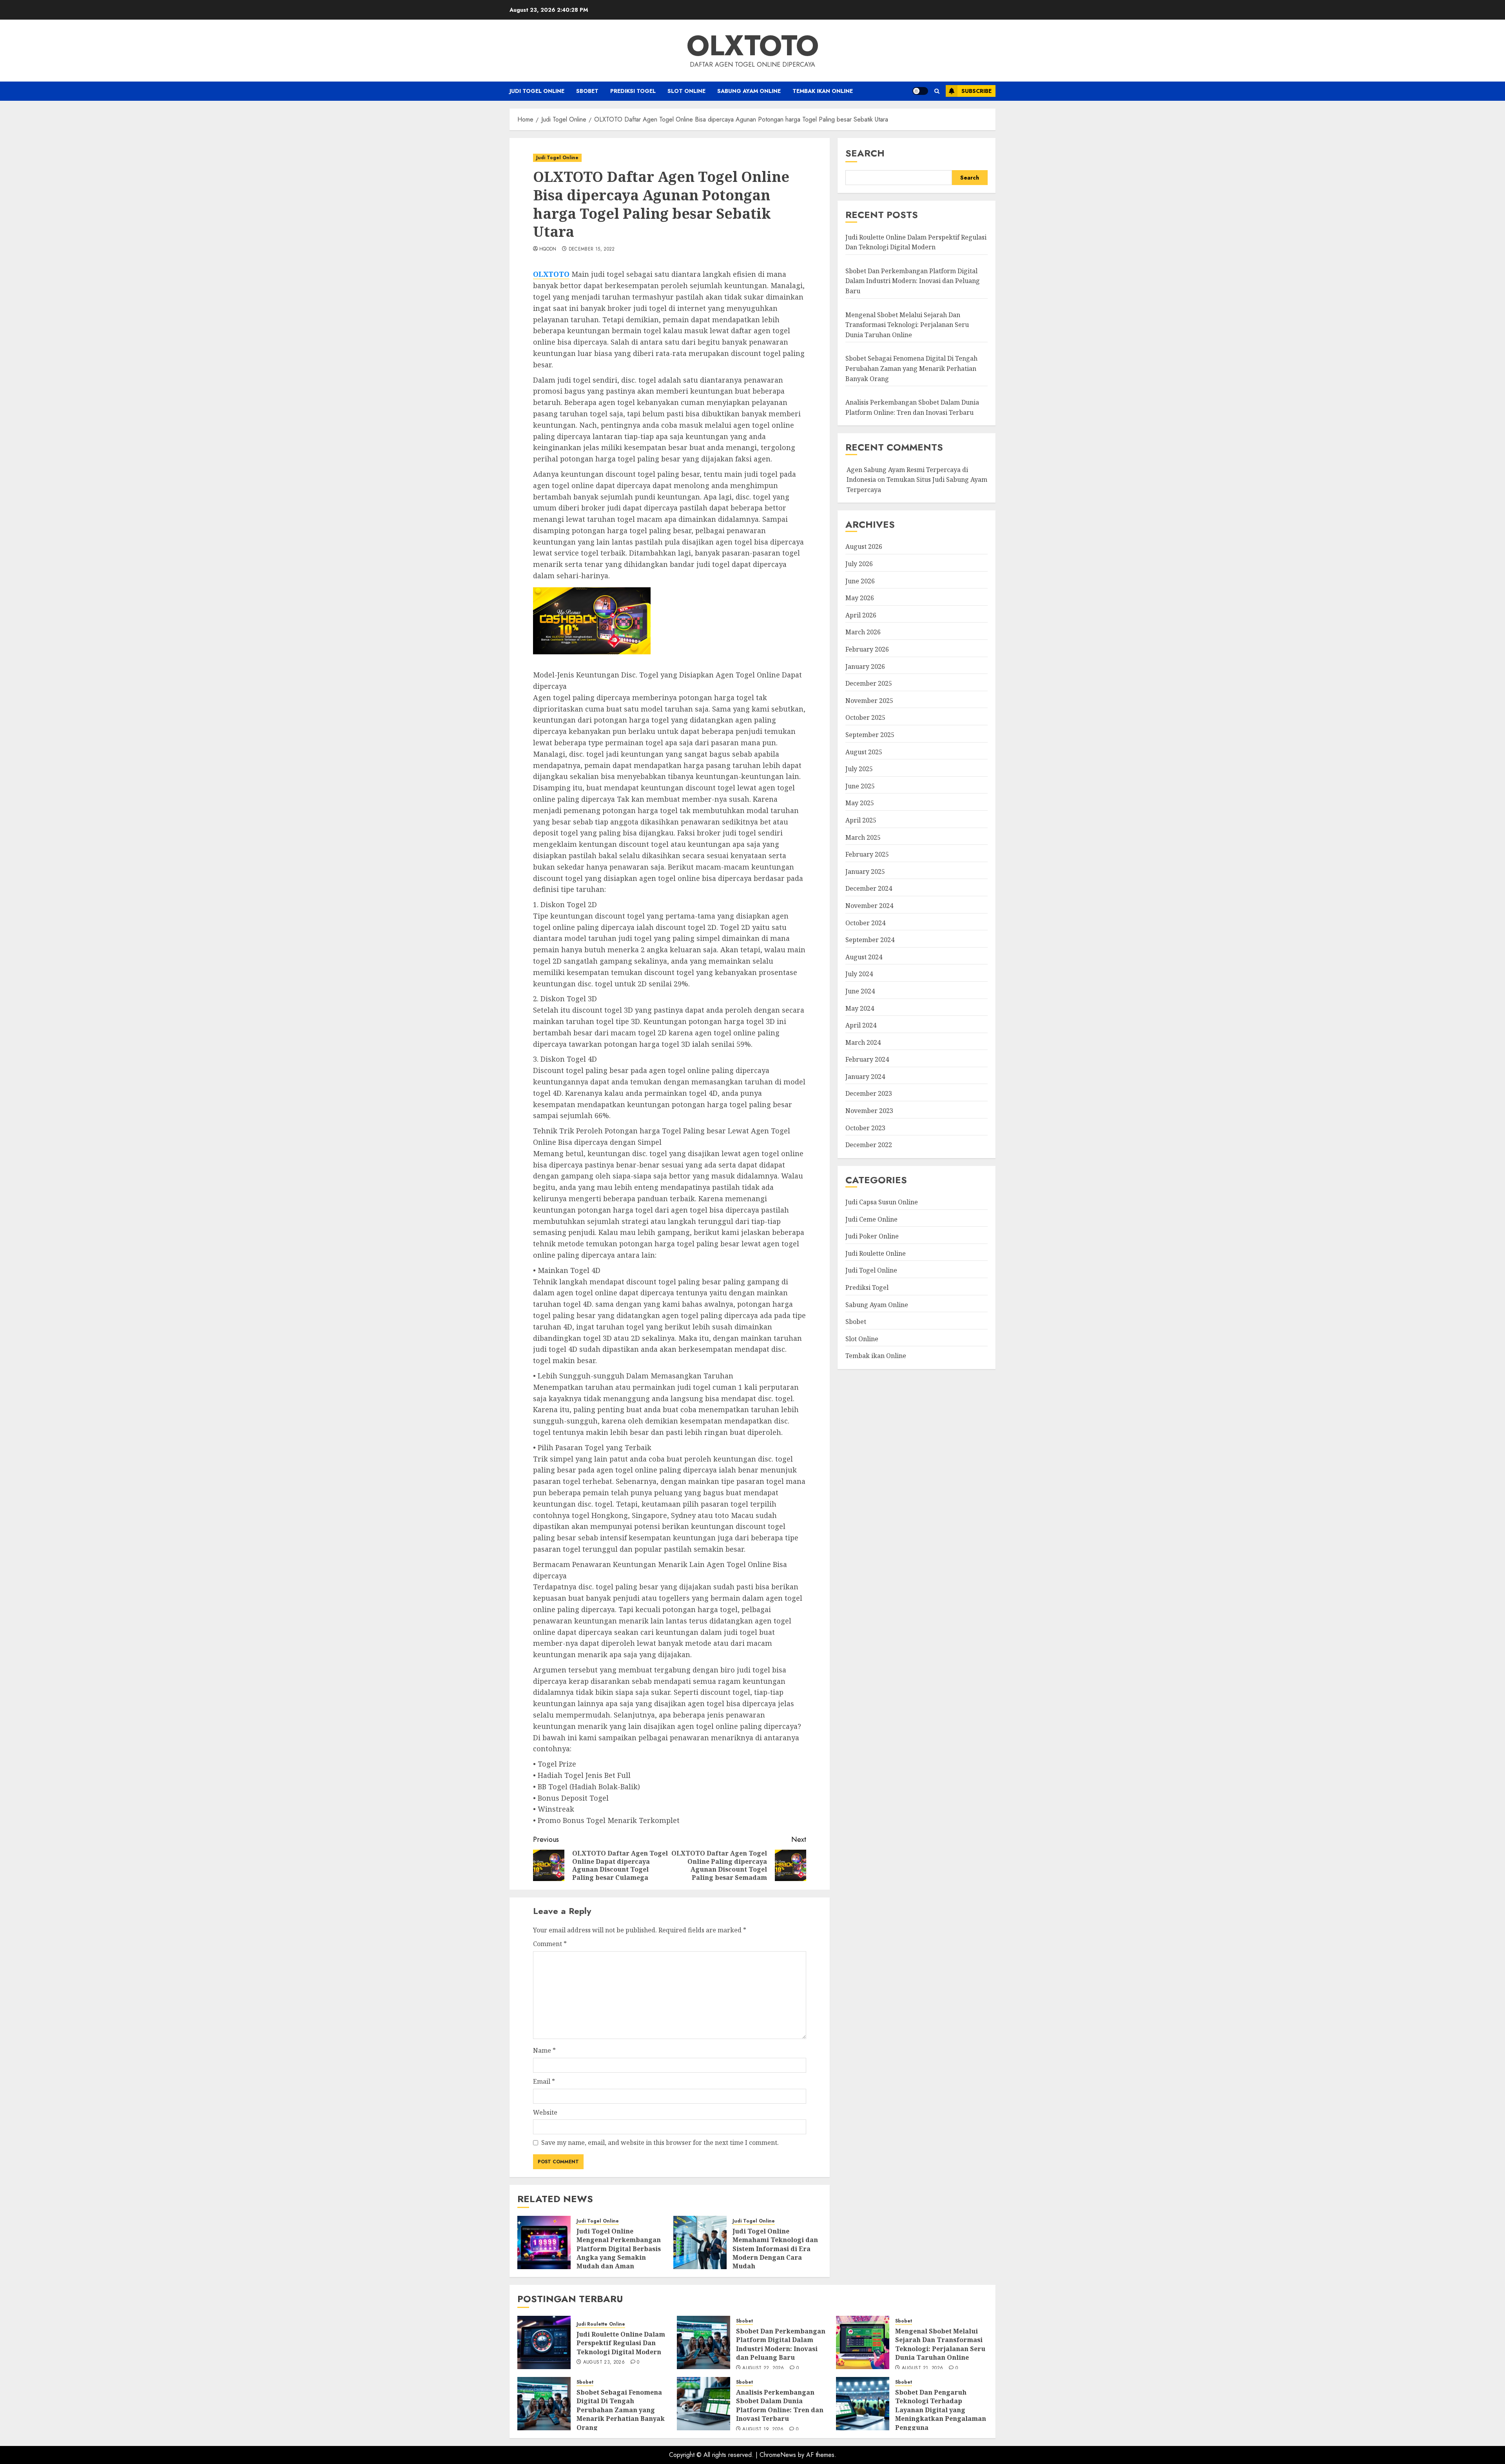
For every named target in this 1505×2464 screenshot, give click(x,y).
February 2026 (867, 649)
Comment (550, 1944)
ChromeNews (778, 2455)
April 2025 (861, 820)
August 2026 (864, 547)
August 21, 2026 (922, 2368)
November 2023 (869, 1111)
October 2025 (865, 718)
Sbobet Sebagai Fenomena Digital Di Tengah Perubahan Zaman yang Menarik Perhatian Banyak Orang (911, 369)
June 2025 (860, 786)
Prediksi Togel (633, 91)
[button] (937, 91)
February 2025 (867, 854)
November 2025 (869, 701)
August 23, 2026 (604, 2362)
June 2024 (860, 991)
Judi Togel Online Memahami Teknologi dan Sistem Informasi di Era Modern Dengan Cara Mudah (775, 2249)
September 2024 (870, 940)
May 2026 (860, 598)
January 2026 (865, 666)
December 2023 (869, 1094)
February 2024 (867, 1059)
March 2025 (863, 837)
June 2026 (860, 581)
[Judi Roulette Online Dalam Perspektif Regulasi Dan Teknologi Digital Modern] (544, 2342)
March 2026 (863, 632)
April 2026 (861, 615)
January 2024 (865, 1077)
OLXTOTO (753, 45)
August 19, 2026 (763, 2430)
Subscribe (976, 91)
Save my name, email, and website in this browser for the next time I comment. (660, 2143)
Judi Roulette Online (876, 1253)
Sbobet (587, 91)
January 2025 (865, 872)
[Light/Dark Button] (920, 91)
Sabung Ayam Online (749, 91)
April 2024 (861, 1025)
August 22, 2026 (763, 2368)
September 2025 (870, 735)
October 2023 (865, 1128)
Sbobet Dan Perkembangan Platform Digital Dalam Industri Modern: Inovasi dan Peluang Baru (913, 281)
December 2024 (869, 889)
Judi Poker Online (872, 1236)
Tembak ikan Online (823, 91)
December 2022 (869, 1145)
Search (865, 153)
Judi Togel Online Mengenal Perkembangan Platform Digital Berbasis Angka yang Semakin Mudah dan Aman (619, 2249)
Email (544, 2081)
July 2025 (859, 769)
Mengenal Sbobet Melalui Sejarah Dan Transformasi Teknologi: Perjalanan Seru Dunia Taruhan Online (907, 325)
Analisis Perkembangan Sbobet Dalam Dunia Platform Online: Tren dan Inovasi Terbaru (780, 2405)
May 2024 (860, 1008)
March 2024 (863, 1042)
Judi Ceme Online (871, 1219)
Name (544, 2050)
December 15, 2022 (592, 249)
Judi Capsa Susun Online (882, 1202)
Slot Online (686, 91)
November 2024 (869, 906)
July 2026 (859, 564)
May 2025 (860, 803)
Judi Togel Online (537, 91)
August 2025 (864, 752)
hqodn (548, 249)
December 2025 (869, 683)
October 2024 (865, 923)
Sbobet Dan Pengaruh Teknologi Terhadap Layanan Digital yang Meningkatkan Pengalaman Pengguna (941, 2410)
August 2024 (864, 957)
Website (545, 2112)
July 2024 (859, 974)
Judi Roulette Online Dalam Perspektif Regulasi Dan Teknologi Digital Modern (916, 242)
